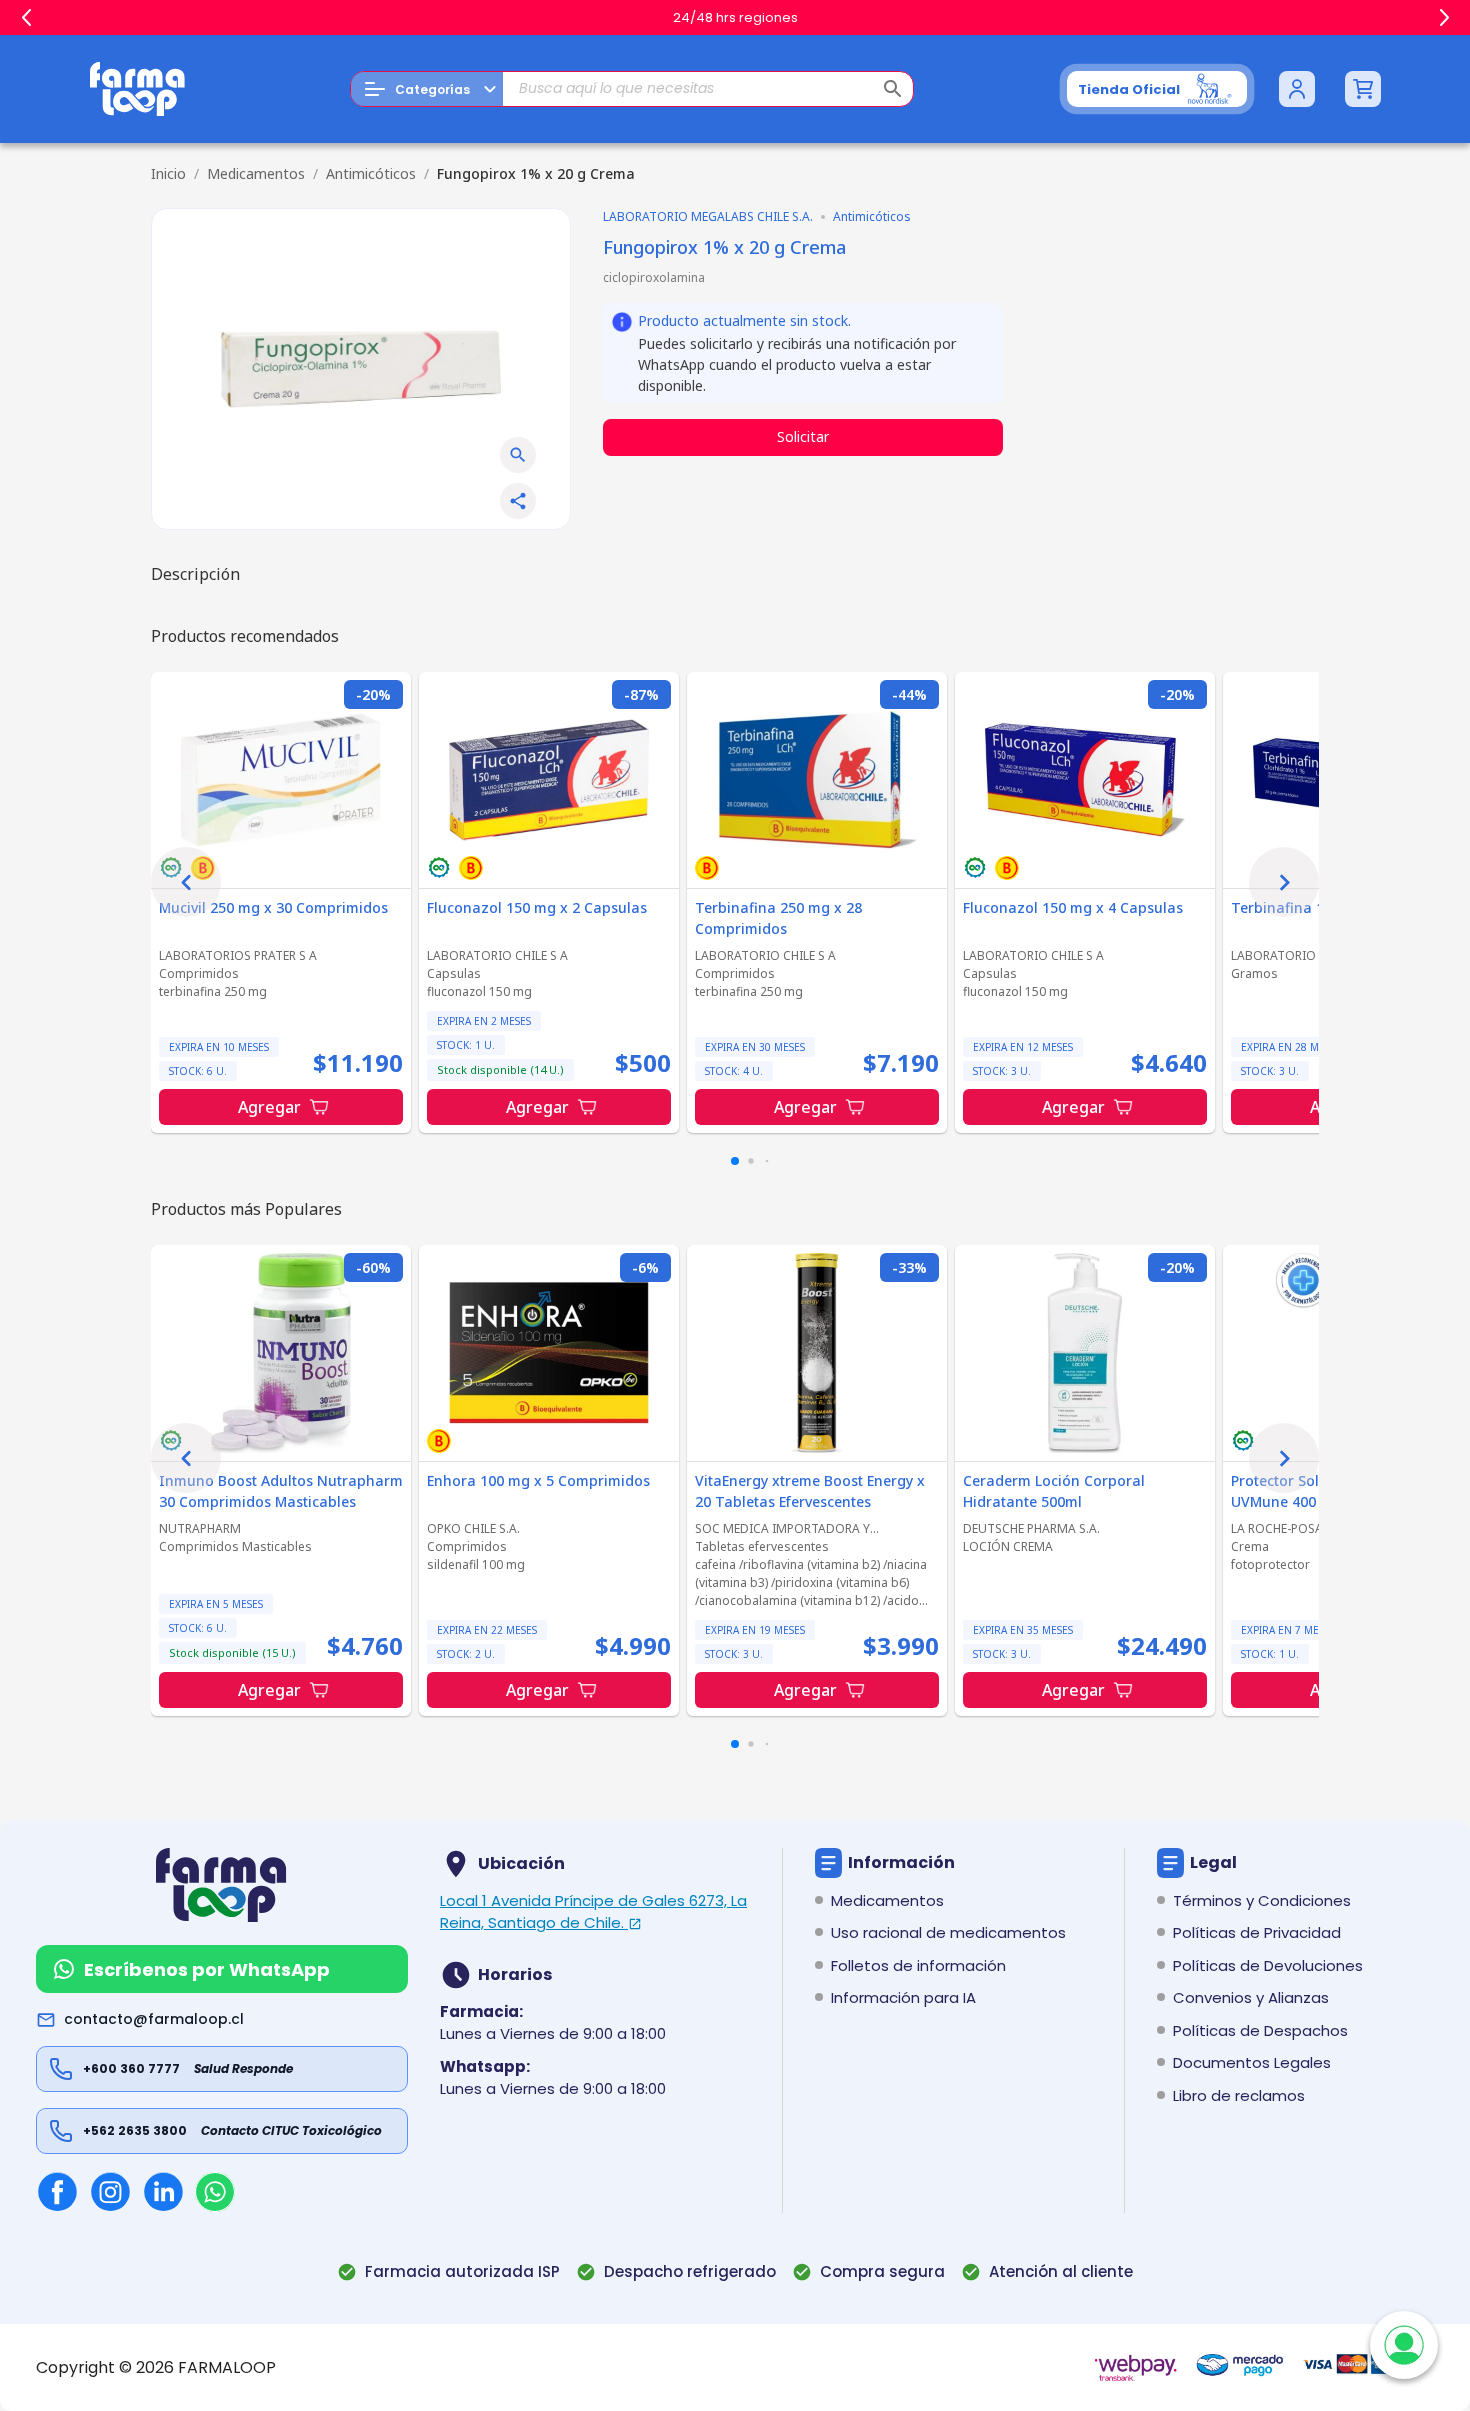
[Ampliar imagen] (518, 455)
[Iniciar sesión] (1297, 89)
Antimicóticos (371, 173)
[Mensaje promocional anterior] (26, 18)
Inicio (168, 173)
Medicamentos (256, 173)
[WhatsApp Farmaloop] (215, 2192)
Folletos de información (918, 1965)
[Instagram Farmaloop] (110, 2191)
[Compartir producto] (518, 501)
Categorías (432, 89)
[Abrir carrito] (1363, 89)
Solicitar (803, 436)
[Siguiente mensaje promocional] (1444, 18)
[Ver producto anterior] (186, 882)
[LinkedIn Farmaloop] (163, 2191)
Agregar (269, 1107)
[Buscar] (893, 89)
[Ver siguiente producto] (1284, 882)
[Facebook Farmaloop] (57, 2191)
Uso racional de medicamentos (948, 1932)
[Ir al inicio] (138, 89)
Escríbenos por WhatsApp (207, 1969)
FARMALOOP (227, 2367)
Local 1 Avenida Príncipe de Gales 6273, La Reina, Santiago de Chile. (593, 1912)
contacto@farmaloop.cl (154, 2019)
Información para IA (903, 1997)
